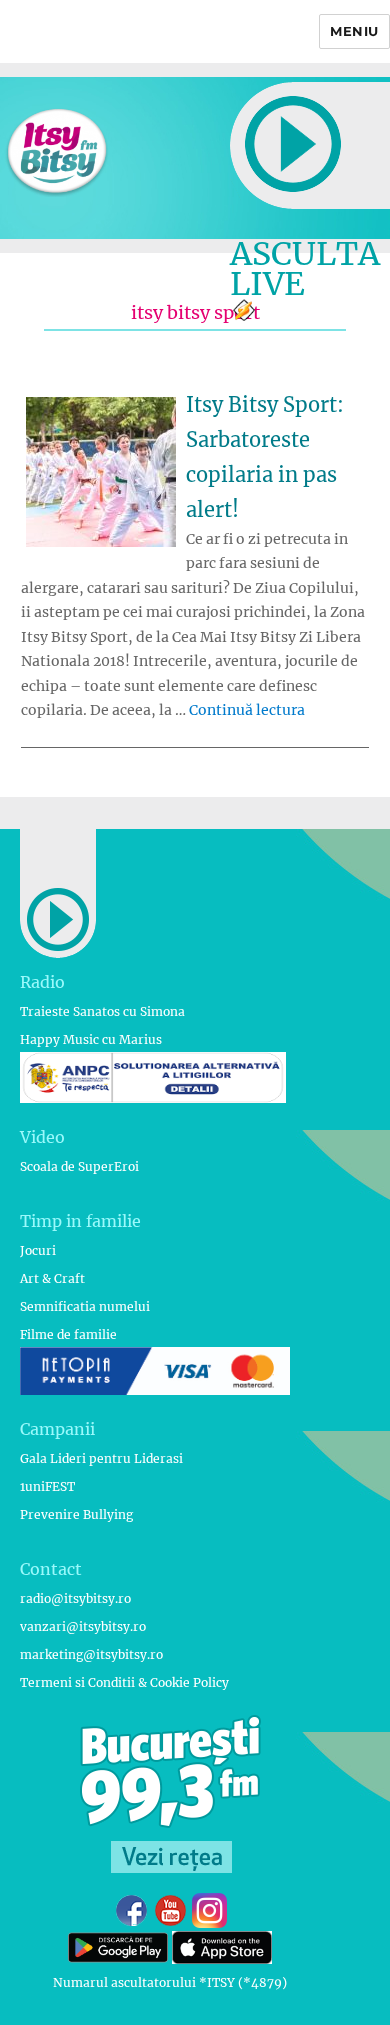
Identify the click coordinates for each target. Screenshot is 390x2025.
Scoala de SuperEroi (79, 1166)
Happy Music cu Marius (91, 1039)
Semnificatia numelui (85, 1306)
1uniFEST (47, 1486)
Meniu (354, 31)
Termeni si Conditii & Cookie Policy (124, 1682)
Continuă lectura (247, 710)
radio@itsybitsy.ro (75, 1598)
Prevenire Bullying (76, 1514)
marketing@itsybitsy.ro (91, 1654)
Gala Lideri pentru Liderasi (101, 1458)
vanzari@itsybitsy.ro (83, 1626)
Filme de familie (68, 1334)
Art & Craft (52, 1278)
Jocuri (38, 1250)
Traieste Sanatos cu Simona (102, 1011)
